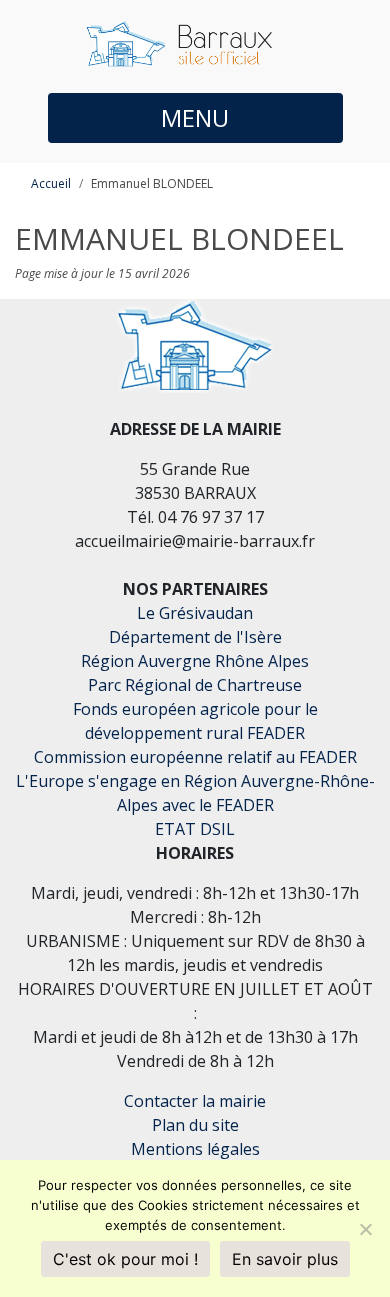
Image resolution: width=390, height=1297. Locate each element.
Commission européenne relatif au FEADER (195, 757)
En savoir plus (285, 1259)
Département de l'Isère (195, 637)
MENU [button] (195, 117)
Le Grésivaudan (195, 613)
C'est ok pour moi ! (125, 1259)
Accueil (51, 183)
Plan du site (195, 1125)
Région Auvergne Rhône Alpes (195, 661)
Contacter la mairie (195, 1101)
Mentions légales (195, 1149)
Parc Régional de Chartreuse (195, 685)
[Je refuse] (365, 1229)
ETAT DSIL (195, 829)
